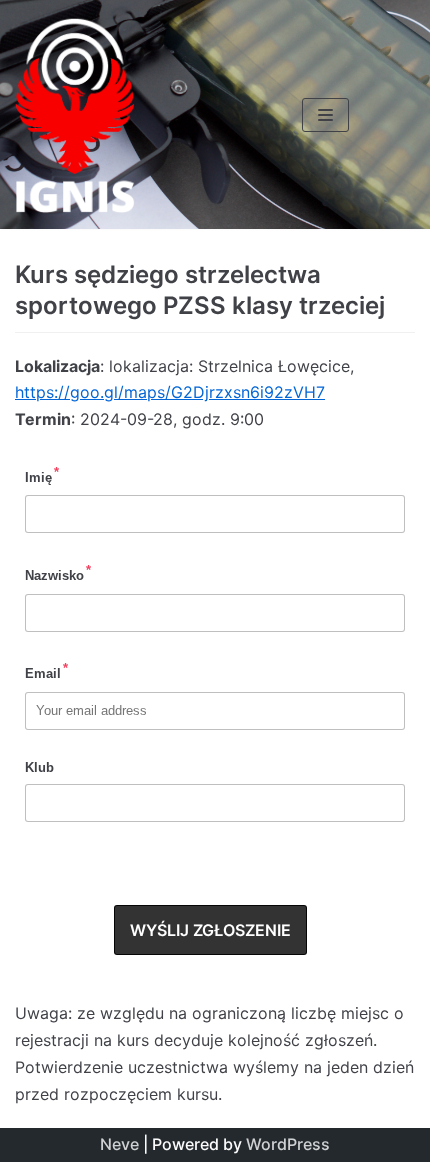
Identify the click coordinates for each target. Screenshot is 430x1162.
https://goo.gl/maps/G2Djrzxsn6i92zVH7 (170, 392)
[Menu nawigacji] (325, 115)
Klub (39, 767)
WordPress (288, 1144)
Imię (42, 475)
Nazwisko (58, 573)
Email (46, 671)
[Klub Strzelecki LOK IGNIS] (75, 114)
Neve (119, 1144)
